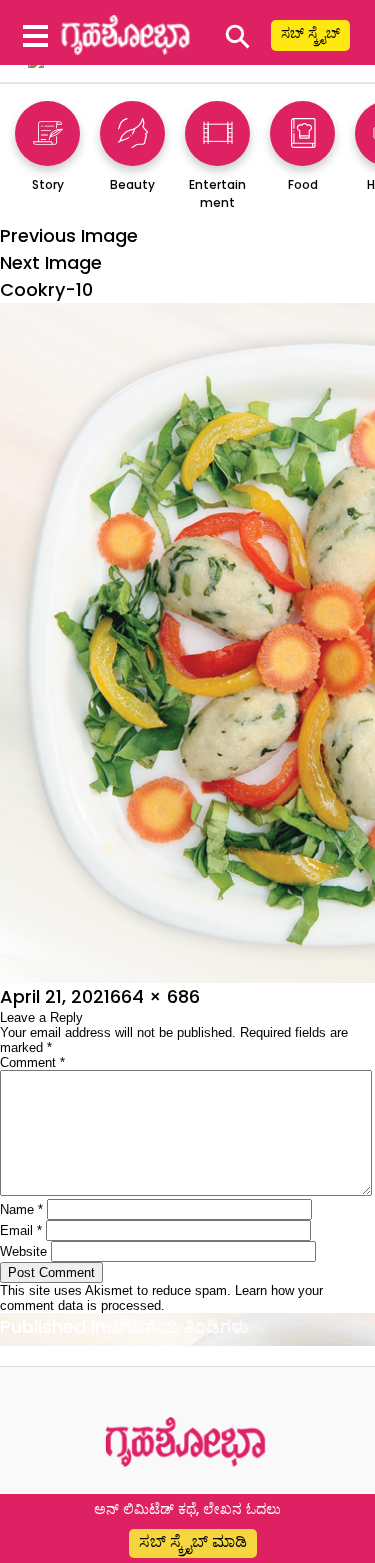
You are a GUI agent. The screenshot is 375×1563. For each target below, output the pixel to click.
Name (21, 1209)
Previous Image (69, 235)
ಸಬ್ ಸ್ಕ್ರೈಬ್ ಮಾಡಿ (193, 1541)
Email (21, 1230)
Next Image (51, 262)
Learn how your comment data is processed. (161, 1298)
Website (23, 1251)
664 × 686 (155, 996)
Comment (32, 1062)
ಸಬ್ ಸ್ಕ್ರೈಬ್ (310, 33)
